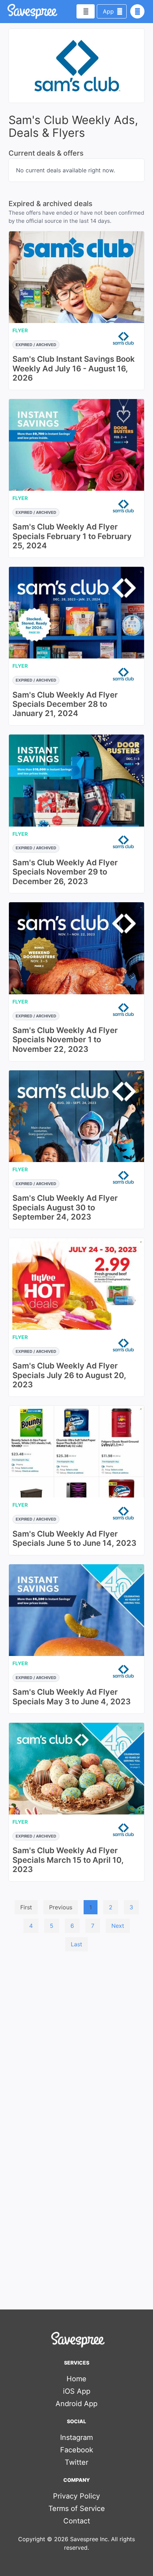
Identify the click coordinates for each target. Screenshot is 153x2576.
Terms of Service (77, 2508)
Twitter (76, 2462)
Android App (76, 2404)
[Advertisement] (76, 2037)
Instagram (76, 2437)
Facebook (77, 2450)
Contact (77, 2521)
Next (118, 1926)
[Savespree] (8, 11)
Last (76, 1944)
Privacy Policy (76, 2496)
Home (76, 2379)
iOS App (77, 2391)
